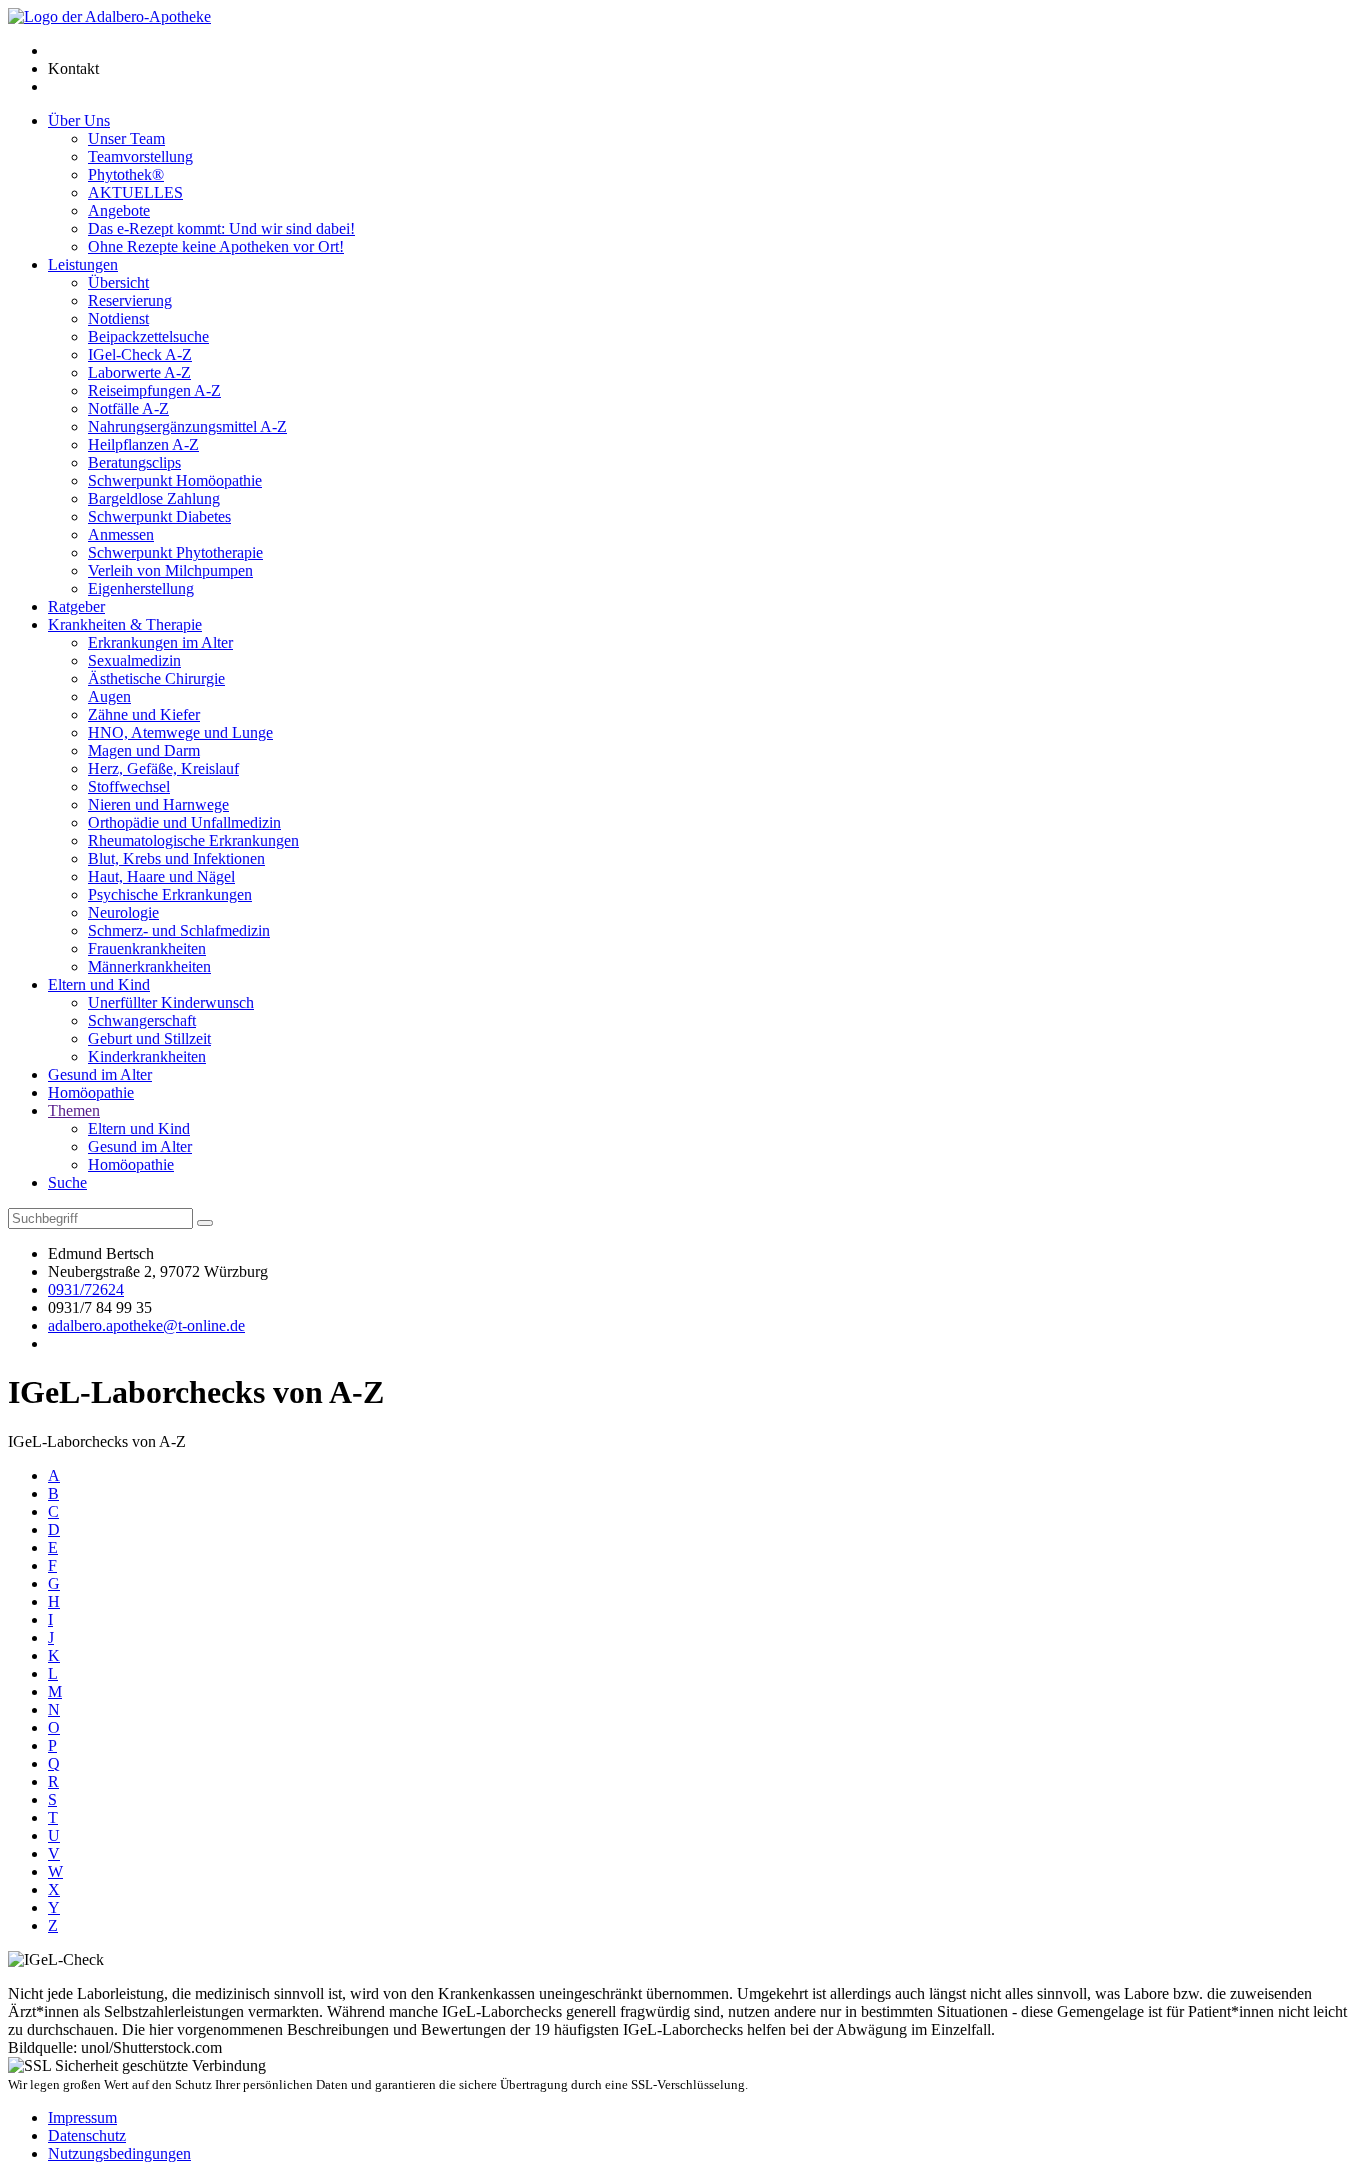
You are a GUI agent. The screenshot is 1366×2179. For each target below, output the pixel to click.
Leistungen (83, 264)
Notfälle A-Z (128, 408)
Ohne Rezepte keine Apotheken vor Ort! (216, 246)
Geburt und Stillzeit (149, 1038)
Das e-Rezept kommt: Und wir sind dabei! (221, 228)
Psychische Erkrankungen (170, 894)
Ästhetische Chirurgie (156, 678)
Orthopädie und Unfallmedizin (184, 822)
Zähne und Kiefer (144, 714)
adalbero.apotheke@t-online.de (146, 1325)
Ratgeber (76, 606)
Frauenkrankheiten (147, 948)
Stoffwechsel (129, 786)
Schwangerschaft (142, 1020)
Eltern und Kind (99, 984)
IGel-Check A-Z (140, 354)
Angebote (119, 210)
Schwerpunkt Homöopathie (175, 480)
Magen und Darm (144, 750)
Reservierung (130, 300)
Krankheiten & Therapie (125, 624)
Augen (109, 696)
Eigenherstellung (141, 588)
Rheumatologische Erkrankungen (193, 840)
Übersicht (118, 282)
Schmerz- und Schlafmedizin (179, 930)
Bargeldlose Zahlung (154, 498)
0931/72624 (86, 1289)
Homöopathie (91, 1092)
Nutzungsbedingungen (119, 2153)
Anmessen (121, 534)
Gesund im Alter (100, 1074)
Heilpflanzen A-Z (143, 444)
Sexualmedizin (134, 660)
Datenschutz (87, 2135)
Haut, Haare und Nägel (161, 876)
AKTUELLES (135, 192)
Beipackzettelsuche (148, 336)
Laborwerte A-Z (139, 372)
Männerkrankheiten (149, 966)
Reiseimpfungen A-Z (154, 390)
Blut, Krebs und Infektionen (176, 858)
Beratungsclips (134, 462)
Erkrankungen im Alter (160, 642)
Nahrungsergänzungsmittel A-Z (187, 426)
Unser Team (126, 138)
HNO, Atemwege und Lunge (180, 732)
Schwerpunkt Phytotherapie (175, 552)
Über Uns (79, 120)
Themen (74, 1110)
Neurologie (123, 912)
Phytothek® (126, 174)
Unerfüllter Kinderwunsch (171, 1002)
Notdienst (118, 318)
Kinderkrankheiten (147, 1056)
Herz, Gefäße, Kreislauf (163, 768)
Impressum (82, 2117)
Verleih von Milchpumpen (170, 570)
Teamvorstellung (140, 156)
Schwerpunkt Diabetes (159, 516)
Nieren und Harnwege (158, 804)
